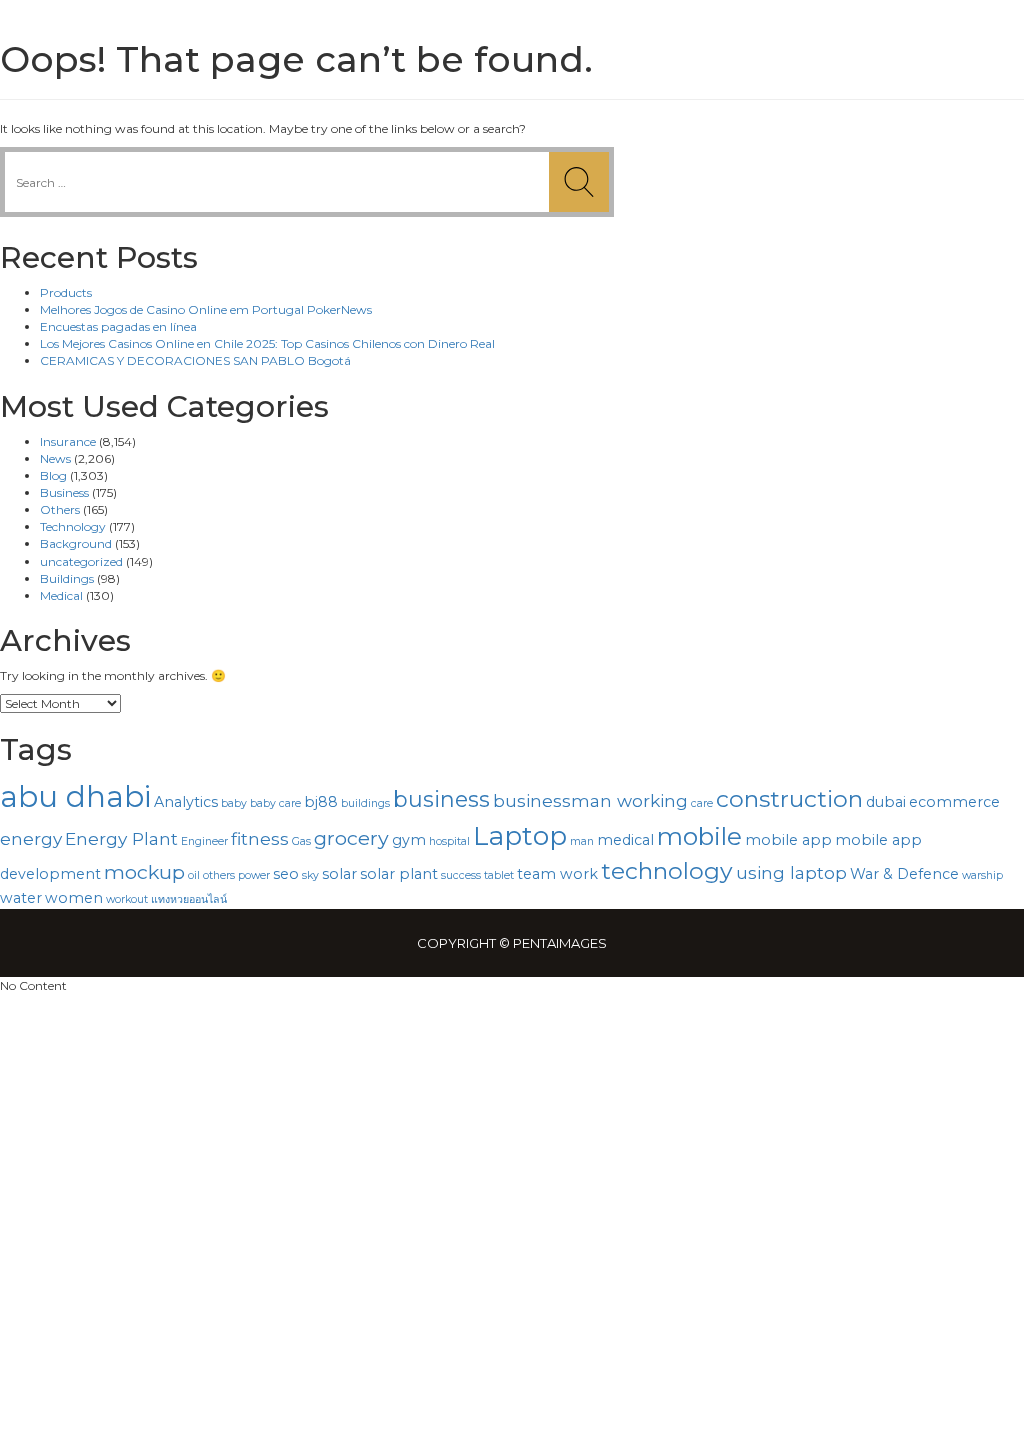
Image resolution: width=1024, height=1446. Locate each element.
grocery (351, 838)
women (74, 898)
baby (234, 803)
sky (310, 875)
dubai (886, 802)
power (254, 875)
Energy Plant (121, 838)
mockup (144, 872)
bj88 (321, 802)
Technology (73, 526)
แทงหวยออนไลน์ (189, 899)
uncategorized (81, 561)
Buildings (67, 578)
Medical (61, 595)
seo (286, 874)
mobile (699, 836)
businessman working (590, 800)
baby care (275, 803)
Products (66, 292)
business (441, 799)
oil (194, 875)
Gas (301, 841)
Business (64, 492)
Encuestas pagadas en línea (118, 326)
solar (339, 874)
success (461, 875)
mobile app (788, 840)
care (702, 803)
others (219, 875)
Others (60, 509)
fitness (260, 838)
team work (557, 874)
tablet (499, 875)
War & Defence (904, 874)
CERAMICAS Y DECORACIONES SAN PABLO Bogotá (195, 360)
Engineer (204, 841)
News (55, 458)
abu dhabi (75, 796)
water (21, 898)
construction (789, 799)
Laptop (520, 836)
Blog (53, 475)
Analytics (186, 802)
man (582, 841)
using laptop (791, 872)
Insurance (68, 441)
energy (31, 838)
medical (625, 840)
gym (409, 840)
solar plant (399, 874)
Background (76, 543)
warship (982, 875)
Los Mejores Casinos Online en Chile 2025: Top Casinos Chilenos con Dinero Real (267, 343)
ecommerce (954, 802)
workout (127, 899)
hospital (449, 841)
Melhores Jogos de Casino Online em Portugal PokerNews (206, 309)
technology (667, 871)
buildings (365, 803)
